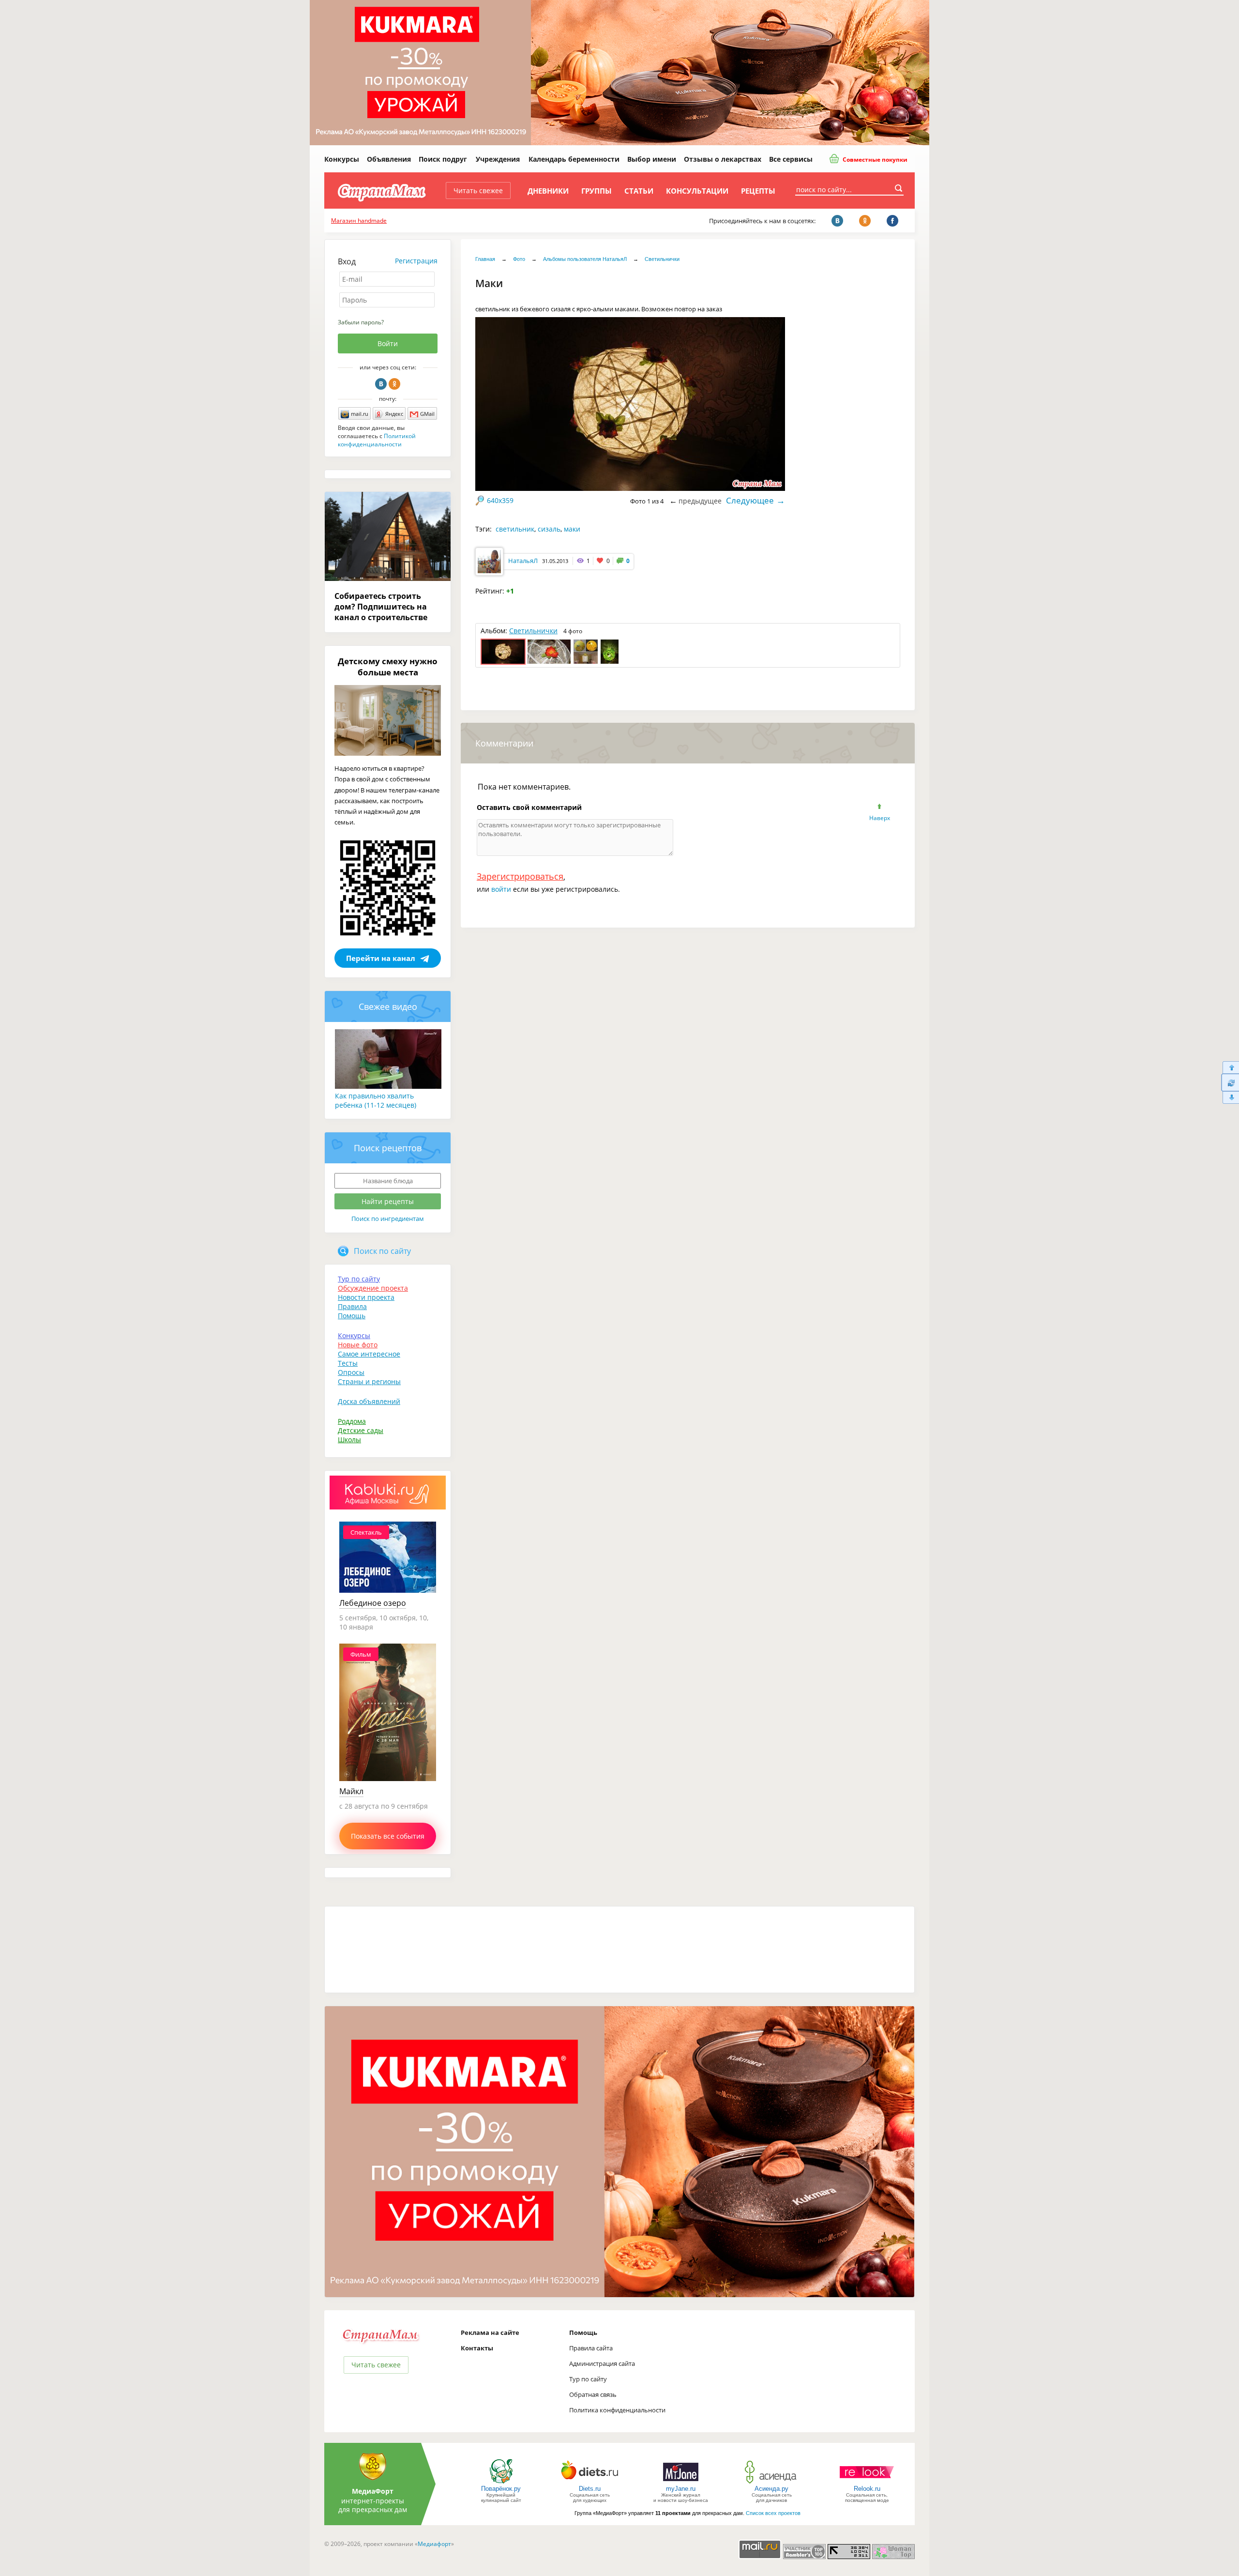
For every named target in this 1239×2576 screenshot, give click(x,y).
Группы (597, 191)
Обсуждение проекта (373, 1288)
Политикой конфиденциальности (377, 440)
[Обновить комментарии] (1230, 1082)
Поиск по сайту (382, 1251)
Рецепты (758, 191)
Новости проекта (366, 1297)
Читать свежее (478, 191)
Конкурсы (342, 159)
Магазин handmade (359, 221)
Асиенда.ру (771, 2489)
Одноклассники (394, 384)
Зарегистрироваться (520, 876)
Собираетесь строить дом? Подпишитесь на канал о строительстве (381, 607)
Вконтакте (381, 384)
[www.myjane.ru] (681, 2483)
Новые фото (358, 1345)
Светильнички (662, 259)
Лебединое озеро (373, 1603)
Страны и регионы (369, 1381)
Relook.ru (867, 2489)
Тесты (348, 1363)
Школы (349, 1440)
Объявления (389, 159)
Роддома (352, 1421)
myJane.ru (681, 2489)
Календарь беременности (574, 159)
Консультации (697, 191)
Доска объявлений (369, 1401)
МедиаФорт (373, 2491)
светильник (515, 529)
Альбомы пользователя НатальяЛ (585, 259)
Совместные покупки (874, 160)
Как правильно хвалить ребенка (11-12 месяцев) (376, 1100)
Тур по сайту (359, 1279)
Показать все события (388, 1836)
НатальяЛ (523, 561)
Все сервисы (791, 159)
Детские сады (361, 1430)
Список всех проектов (773, 2513)
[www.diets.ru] (590, 2483)
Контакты (477, 2348)
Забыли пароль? (361, 322)
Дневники (548, 191)
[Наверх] (1230, 1067)
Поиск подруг (443, 159)
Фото (519, 259)
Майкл (351, 1791)
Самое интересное (369, 1354)
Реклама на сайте (490, 2332)
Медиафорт (434, 2544)
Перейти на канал (381, 958)
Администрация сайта (602, 2363)
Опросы (351, 1372)
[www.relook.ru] (867, 2483)
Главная (485, 259)
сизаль (549, 529)
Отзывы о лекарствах (723, 159)
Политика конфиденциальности (617, 2410)
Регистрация (416, 261)
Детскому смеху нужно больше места (388, 667)
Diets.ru (590, 2489)
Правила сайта (591, 2348)
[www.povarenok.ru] (501, 2483)
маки (572, 529)
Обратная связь (593, 2394)
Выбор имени (652, 159)
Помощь (352, 1316)
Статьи (639, 191)
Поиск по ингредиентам (388, 1219)
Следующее (750, 500)
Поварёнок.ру (501, 2489)
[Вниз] (1230, 1098)
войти (501, 889)
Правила (352, 1306)
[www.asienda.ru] (772, 2483)
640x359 (500, 500)
